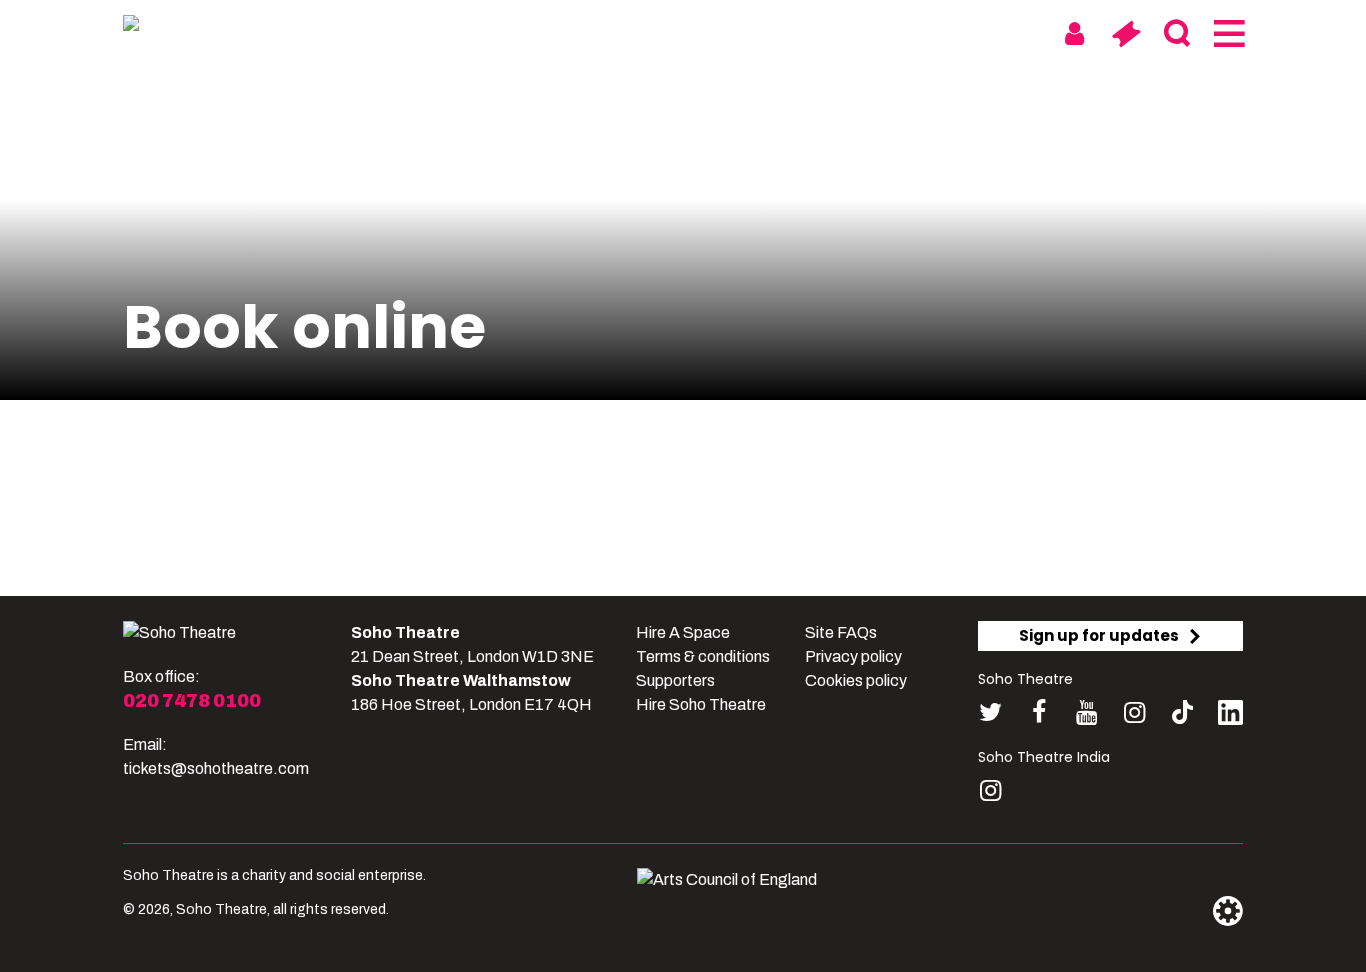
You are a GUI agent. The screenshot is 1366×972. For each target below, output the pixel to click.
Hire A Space (683, 632)
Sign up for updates (1099, 635)
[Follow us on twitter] (990, 712)
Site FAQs (841, 632)
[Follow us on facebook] (1038, 712)
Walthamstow (769, 32)
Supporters (675, 680)
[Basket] (1125, 34)
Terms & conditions (703, 656)
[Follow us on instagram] (1134, 712)
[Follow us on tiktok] (1182, 712)
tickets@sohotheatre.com (216, 768)
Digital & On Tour (941, 32)
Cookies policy (856, 680)
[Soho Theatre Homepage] (223, 27)
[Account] (1074, 34)
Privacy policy (853, 656)
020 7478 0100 (192, 701)
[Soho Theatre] (179, 633)
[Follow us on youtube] (1086, 712)
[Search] (1176, 34)
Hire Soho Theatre (701, 704)
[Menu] (1227, 34)
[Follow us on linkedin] (1230, 716)
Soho (654, 32)
